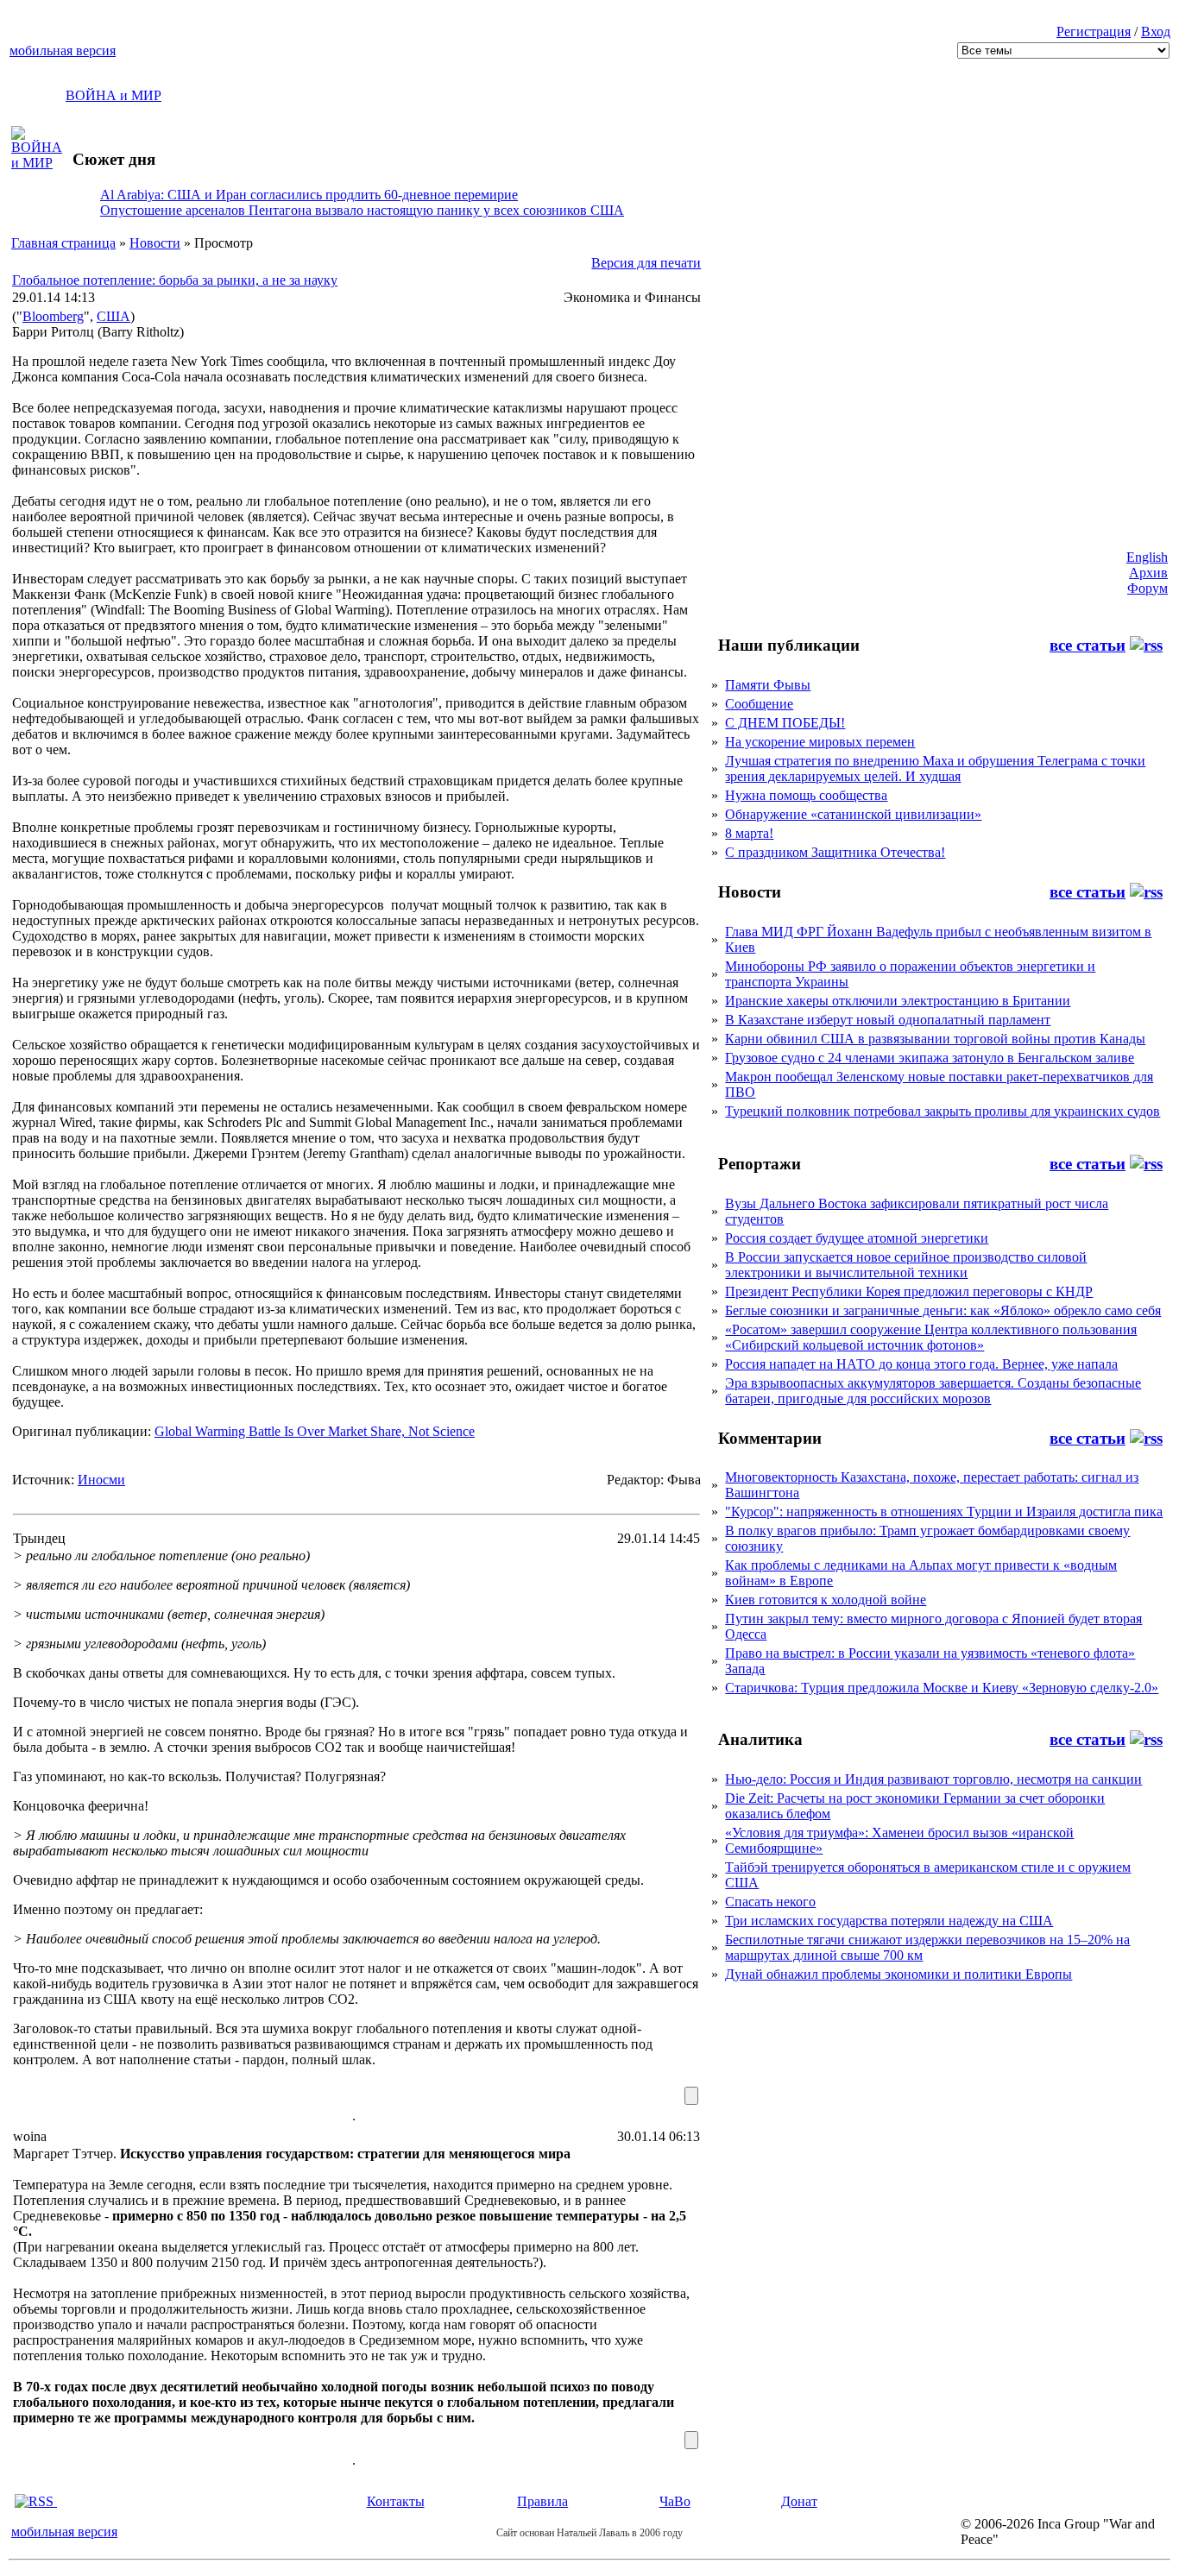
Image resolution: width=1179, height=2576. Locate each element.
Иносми (101, 1480)
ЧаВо (675, 2501)
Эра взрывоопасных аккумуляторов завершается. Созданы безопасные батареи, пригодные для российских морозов (933, 1391)
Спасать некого (770, 1902)
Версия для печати (646, 263)
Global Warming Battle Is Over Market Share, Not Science (315, 1431)
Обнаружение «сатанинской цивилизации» (853, 814)
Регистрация (1094, 31)
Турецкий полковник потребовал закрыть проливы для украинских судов (943, 1111)
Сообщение (759, 704)
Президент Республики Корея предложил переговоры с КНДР (909, 1291)
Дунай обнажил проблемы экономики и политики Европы (898, 1974)
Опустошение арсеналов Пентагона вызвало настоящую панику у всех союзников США (362, 210)
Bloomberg (53, 316)
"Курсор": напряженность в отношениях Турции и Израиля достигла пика (944, 1512)
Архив (1148, 573)
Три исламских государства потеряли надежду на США (889, 1921)
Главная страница (63, 243)
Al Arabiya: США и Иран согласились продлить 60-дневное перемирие (309, 195)
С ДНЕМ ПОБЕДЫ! (785, 723)
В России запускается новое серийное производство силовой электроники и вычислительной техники (906, 1265)
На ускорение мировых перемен (820, 742)
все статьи (1088, 645)
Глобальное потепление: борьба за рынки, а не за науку (175, 280)
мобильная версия (63, 50)
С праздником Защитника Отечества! (835, 852)
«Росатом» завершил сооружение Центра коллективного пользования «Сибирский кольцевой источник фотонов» (931, 1337)
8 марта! (749, 833)
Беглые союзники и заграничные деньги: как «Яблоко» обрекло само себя (943, 1310)
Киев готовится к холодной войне (826, 1600)
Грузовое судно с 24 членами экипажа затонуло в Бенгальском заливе (930, 1058)
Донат (799, 2501)
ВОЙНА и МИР (113, 95)
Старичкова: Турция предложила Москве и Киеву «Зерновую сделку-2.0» (942, 1688)
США (113, 316)
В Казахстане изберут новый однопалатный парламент (888, 1020)
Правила (542, 2501)
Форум (1147, 588)
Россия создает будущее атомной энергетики (857, 1238)
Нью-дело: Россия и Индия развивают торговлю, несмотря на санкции (933, 1779)
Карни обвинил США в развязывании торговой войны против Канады (935, 1039)
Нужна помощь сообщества (806, 795)
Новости (155, 243)
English (1147, 557)
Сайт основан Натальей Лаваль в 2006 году (589, 2533)
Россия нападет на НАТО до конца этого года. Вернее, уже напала (921, 1364)
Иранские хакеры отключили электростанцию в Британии (898, 1001)
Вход (1156, 31)
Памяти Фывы (768, 685)
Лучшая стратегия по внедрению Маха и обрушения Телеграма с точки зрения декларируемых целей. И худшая (935, 768)
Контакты (396, 2501)
